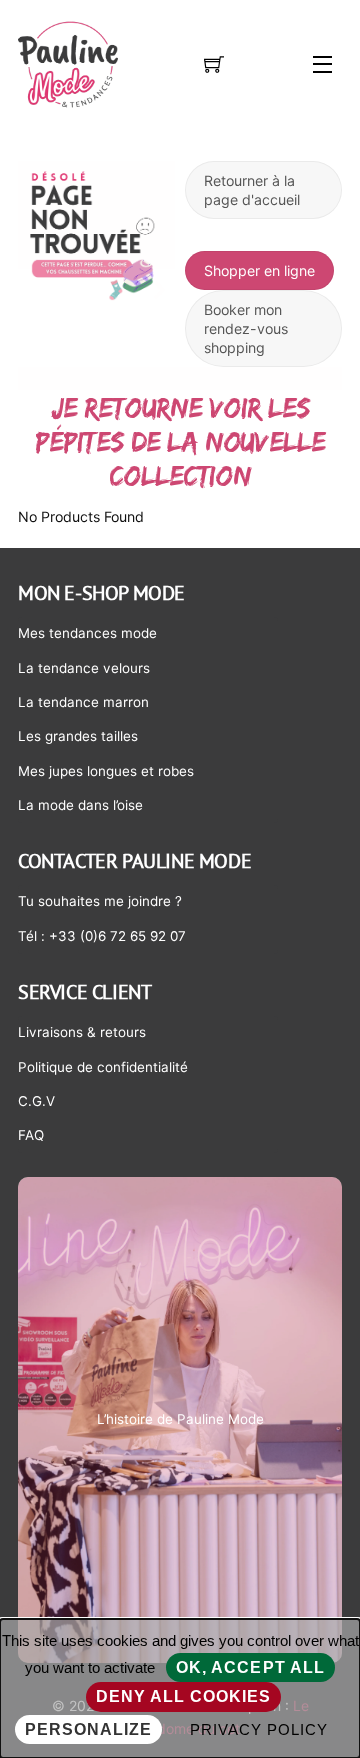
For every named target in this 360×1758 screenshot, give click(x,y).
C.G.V (36, 1101)
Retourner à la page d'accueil (252, 190)
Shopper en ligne (259, 270)
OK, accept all (250, 1667)
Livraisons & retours (82, 1032)
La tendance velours (84, 668)
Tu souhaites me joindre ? (100, 901)
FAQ (31, 1135)
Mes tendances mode (87, 633)
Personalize (88, 1729)
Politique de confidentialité (103, 1067)
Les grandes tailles (78, 736)
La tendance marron (83, 702)
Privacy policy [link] (259, 1729)
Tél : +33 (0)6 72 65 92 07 (102, 936)
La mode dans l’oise (80, 805)
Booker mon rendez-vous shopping (246, 328)
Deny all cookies (184, 1696)
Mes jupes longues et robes (106, 771)
